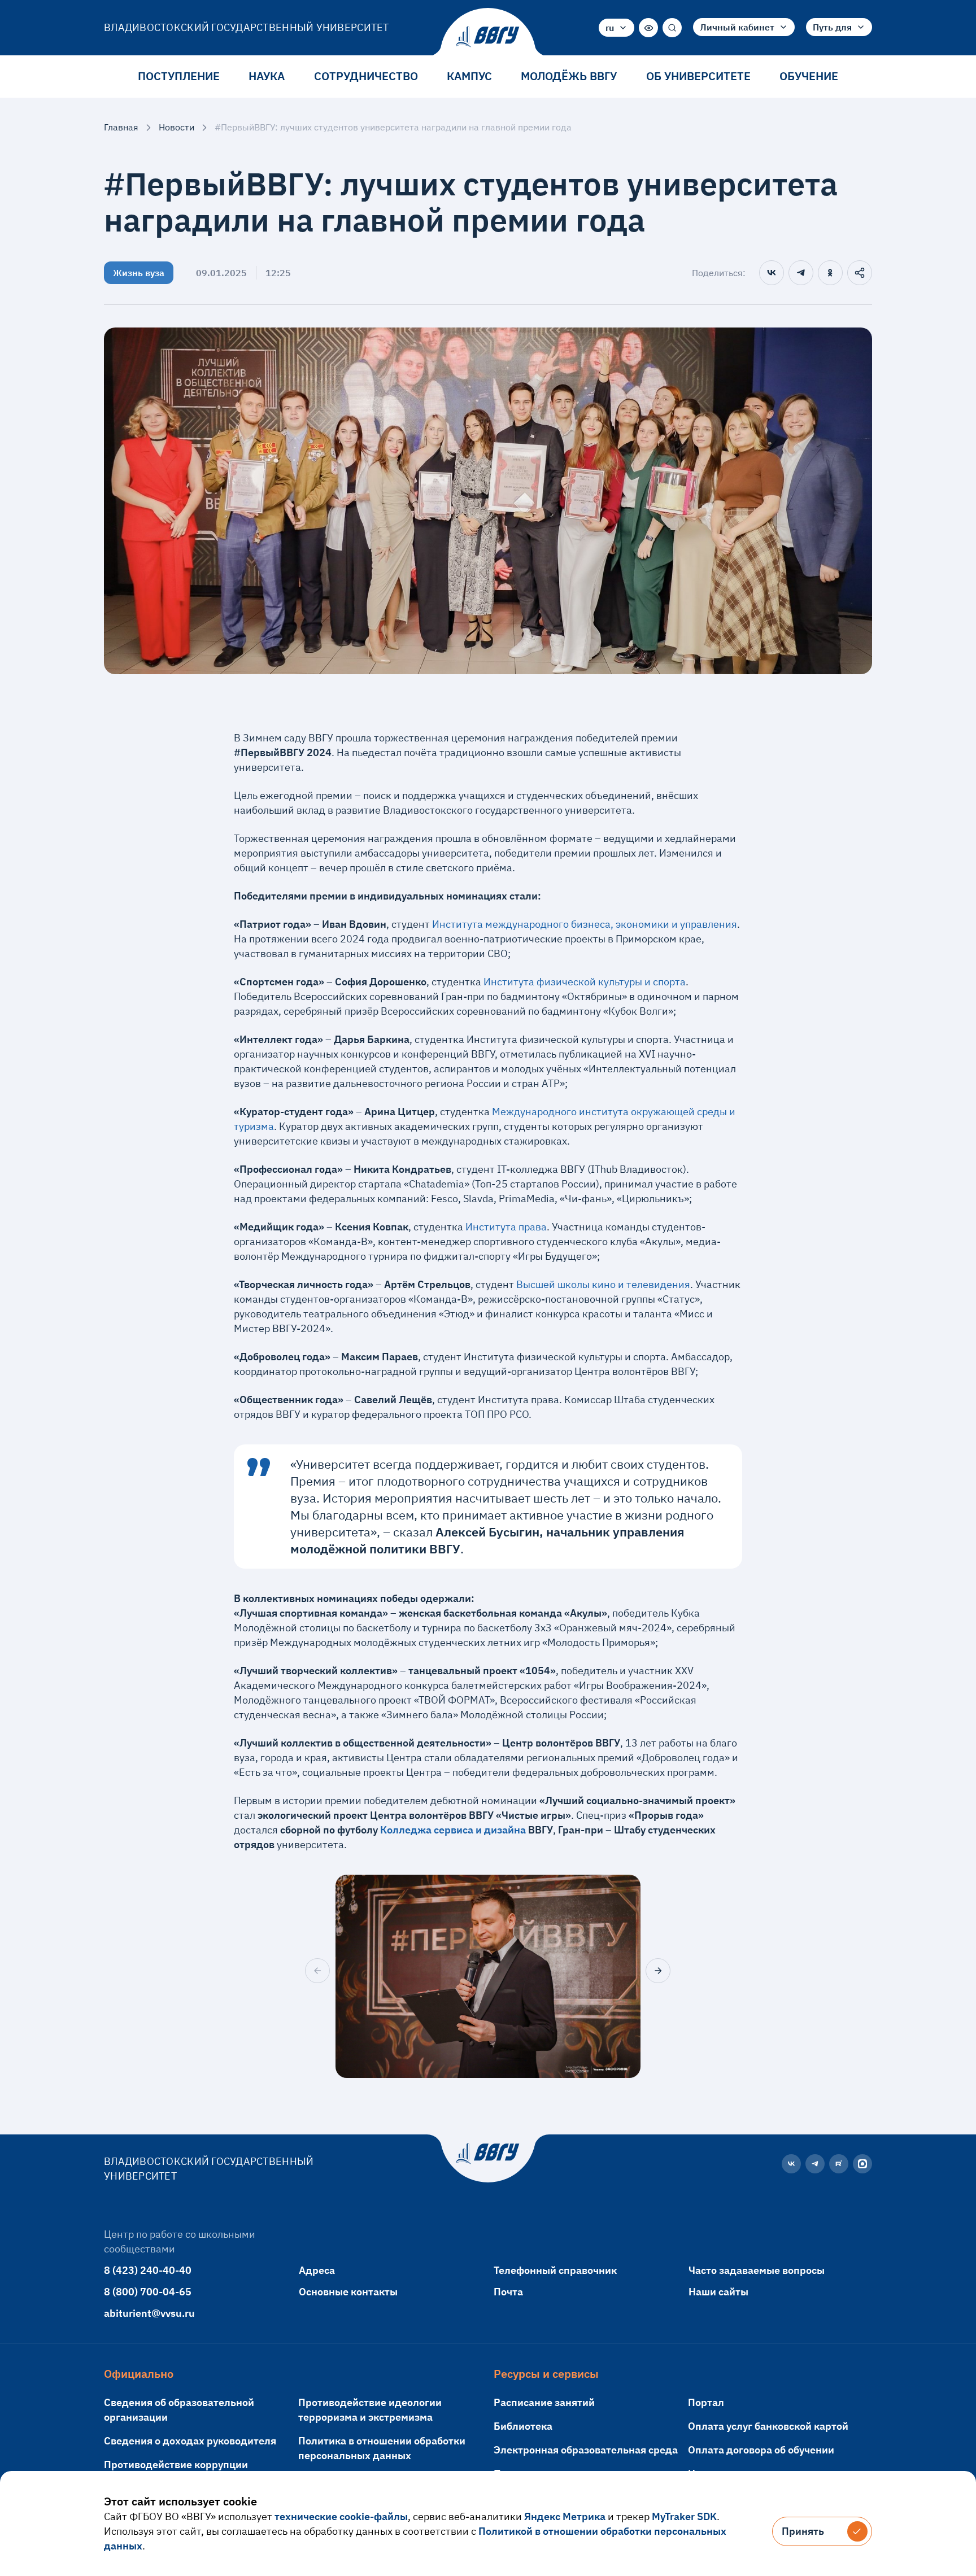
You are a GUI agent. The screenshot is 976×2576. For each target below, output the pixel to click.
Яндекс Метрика (565, 2516)
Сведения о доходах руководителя (190, 2441)
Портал (706, 2402)
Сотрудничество (366, 76)
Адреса (317, 2270)
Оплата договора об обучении (761, 2450)
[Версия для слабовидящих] (648, 28)
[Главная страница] (488, 37)
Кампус (469, 76)
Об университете (698, 76)
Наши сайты (718, 2292)
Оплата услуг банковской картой (768, 2426)
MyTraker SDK (684, 2516)
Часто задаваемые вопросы (757, 2270)
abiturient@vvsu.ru (149, 2313)
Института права (506, 1227)
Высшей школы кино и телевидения (603, 1284)
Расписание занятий (544, 2402)
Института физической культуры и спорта (585, 982)
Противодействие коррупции (176, 2464)
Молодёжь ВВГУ (569, 76)
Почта (508, 2292)
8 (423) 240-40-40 (148, 2270)
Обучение (809, 76)
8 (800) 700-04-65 (148, 2292)
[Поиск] (672, 28)
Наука (267, 76)
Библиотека (523, 2426)
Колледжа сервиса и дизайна (453, 1830)
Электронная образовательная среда (586, 2450)
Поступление (179, 76)
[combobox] (616, 28)
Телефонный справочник (555, 2270)
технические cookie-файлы (341, 2516)
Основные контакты (348, 2292)
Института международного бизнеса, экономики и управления (585, 924)
